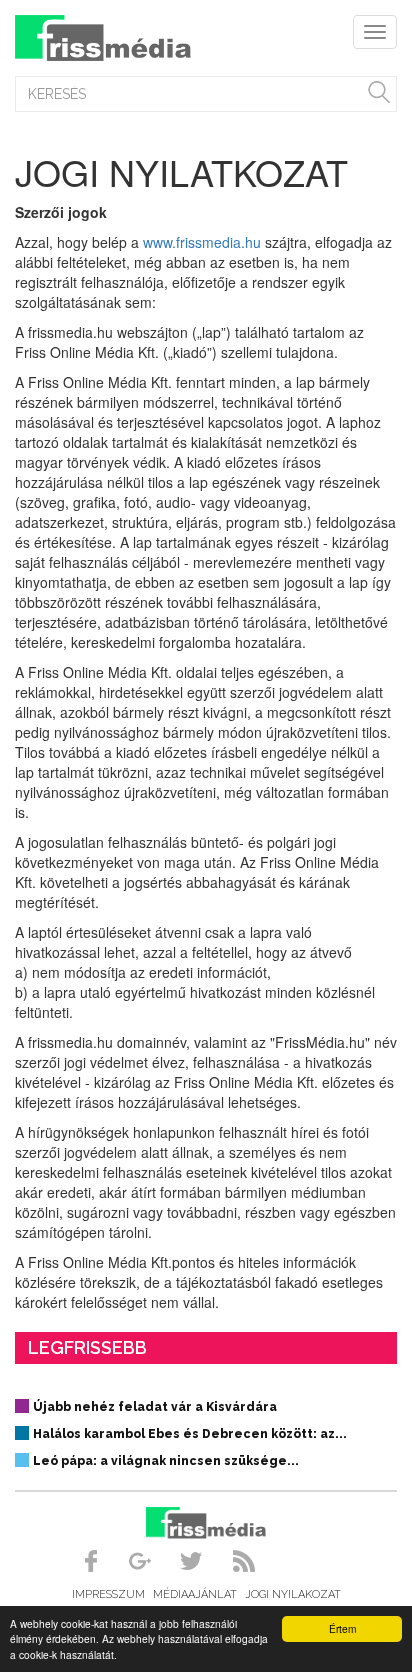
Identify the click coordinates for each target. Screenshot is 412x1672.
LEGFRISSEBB (87, 1347)
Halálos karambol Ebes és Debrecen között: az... (190, 1434)
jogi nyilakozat (293, 1594)
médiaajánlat (195, 1594)
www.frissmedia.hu (202, 242)
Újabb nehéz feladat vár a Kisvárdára (155, 1407)
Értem (342, 1628)
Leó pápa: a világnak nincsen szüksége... (166, 1461)
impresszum (108, 1594)
